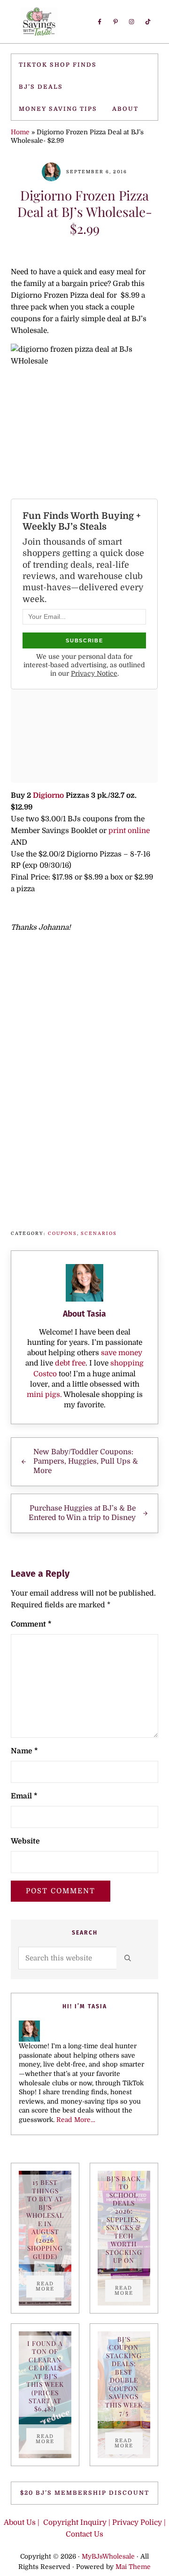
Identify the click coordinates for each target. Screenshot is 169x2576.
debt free (70, 1363)
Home (20, 132)
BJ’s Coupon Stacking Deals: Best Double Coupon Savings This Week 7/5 (124, 2376)
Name (24, 1751)
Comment (31, 1624)
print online (129, 831)
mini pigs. (44, 1395)
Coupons (62, 1233)
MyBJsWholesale (108, 2557)
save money (122, 1353)
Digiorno (49, 795)
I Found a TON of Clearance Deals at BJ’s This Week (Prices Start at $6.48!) (45, 2376)
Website (25, 1841)
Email (24, 1796)
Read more (50, 2286)
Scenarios (99, 1233)
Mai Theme (133, 2567)
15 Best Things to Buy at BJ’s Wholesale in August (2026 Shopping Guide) (45, 2219)
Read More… (76, 2120)
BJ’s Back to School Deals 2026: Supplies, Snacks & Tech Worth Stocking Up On (124, 2220)
